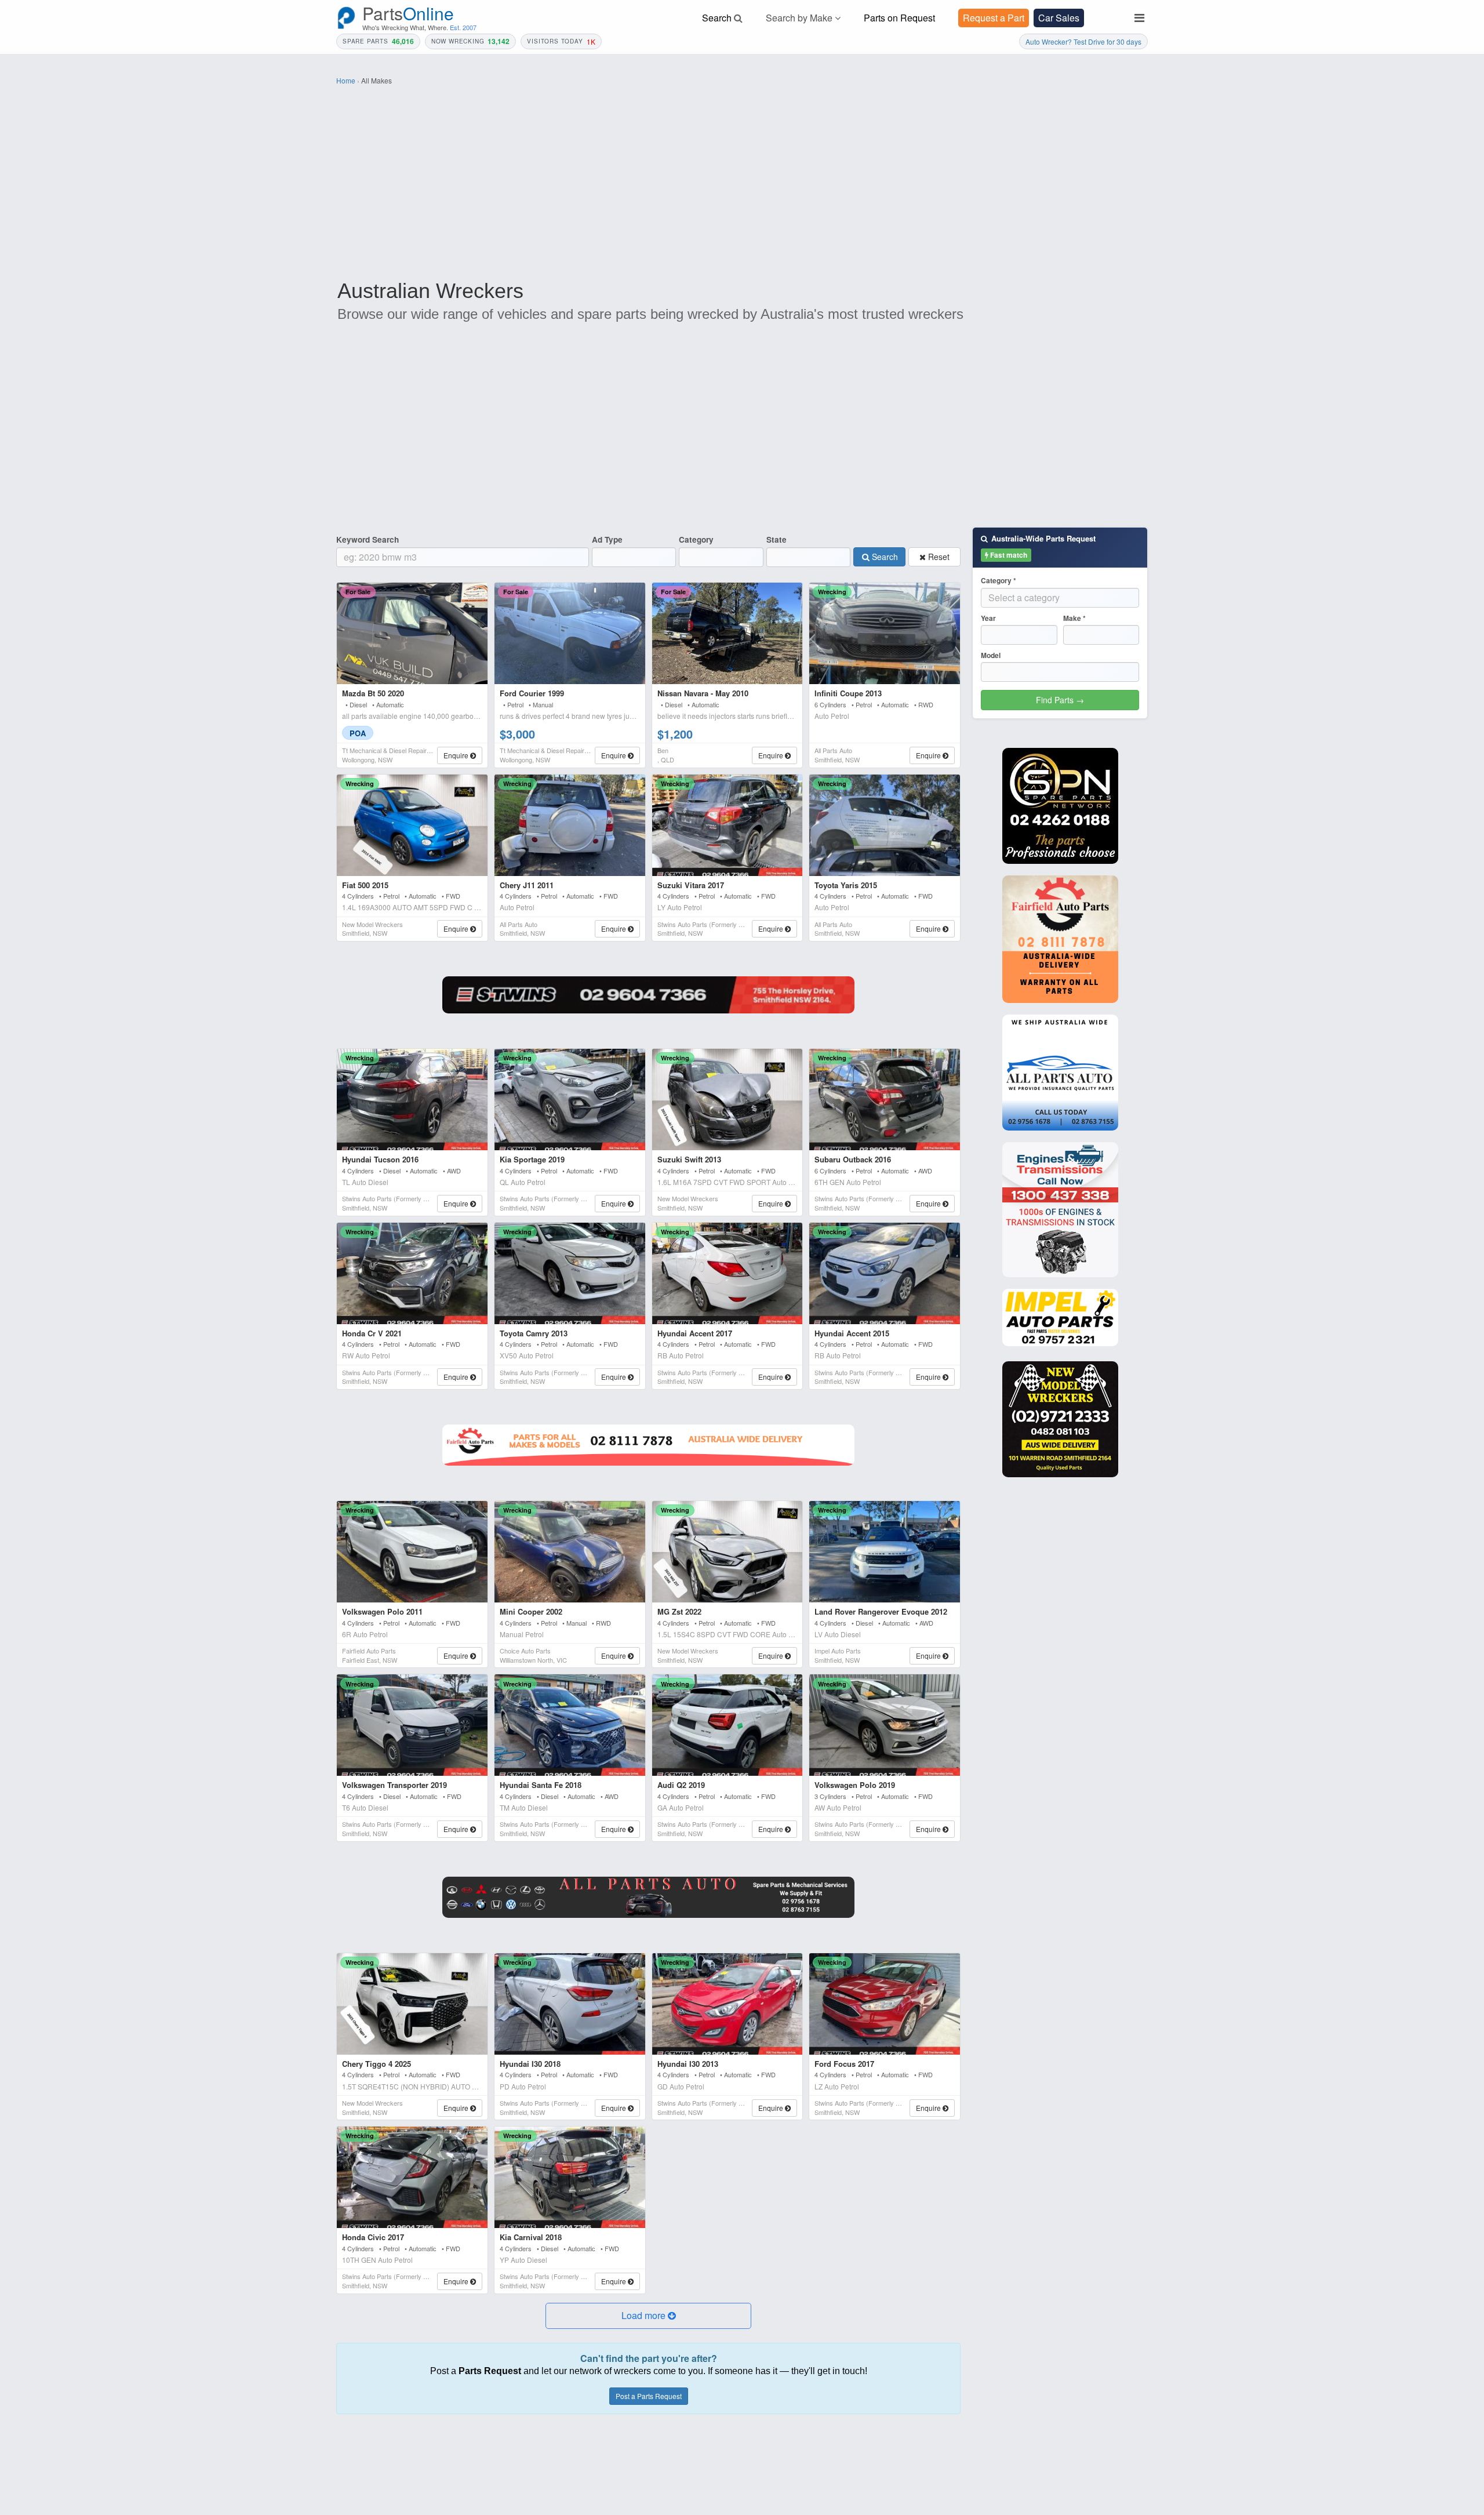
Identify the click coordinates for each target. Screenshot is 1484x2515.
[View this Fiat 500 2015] (412, 825)
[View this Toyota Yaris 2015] (885, 825)
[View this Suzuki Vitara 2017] (728, 825)
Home (346, 80)
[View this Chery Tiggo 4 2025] (412, 2004)
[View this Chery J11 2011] (570, 825)
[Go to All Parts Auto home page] (1060, 1073)
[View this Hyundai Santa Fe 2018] (570, 1725)
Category (696, 539)
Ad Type (607, 539)
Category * (999, 581)
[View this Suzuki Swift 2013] (728, 1100)
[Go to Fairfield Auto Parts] (648, 1445)
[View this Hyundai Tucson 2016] (412, 1100)
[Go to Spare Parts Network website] (648, 995)
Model (991, 655)
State (776, 539)
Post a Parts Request (649, 2396)
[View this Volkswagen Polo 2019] (885, 1725)
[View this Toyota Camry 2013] (570, 1273)
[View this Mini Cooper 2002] (570, 1552)
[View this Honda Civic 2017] (412, 2177)
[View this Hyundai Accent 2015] (885, 1273)
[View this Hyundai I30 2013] (728, 2004)
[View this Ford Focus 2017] (885, 2004)
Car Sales (1059, 18)
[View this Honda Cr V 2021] (412, 1273)
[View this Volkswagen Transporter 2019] (412, 1725)
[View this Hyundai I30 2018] (570, 2004)
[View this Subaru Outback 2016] (885, 1100)
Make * (1074, 618)
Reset (938, 557)
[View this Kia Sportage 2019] (570, 1100)
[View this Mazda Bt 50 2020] (412, 633)
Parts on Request (899, 18)
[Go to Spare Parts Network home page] (1060, 806)
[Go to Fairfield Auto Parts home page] (1060, 939)
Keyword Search (368, 539)
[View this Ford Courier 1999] (570, 633)
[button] (648, 2316)
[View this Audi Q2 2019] (728, 1725)
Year (988, 618)
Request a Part (994, 18)
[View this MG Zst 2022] (728, 1552)
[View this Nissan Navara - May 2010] (728, 633)
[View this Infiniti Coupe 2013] (885, 633)
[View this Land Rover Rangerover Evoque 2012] (885, 1552)
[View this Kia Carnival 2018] (570, 2177)
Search (884, 557)
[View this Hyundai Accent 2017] (728, 1273)
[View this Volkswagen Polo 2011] (412, 1552)
